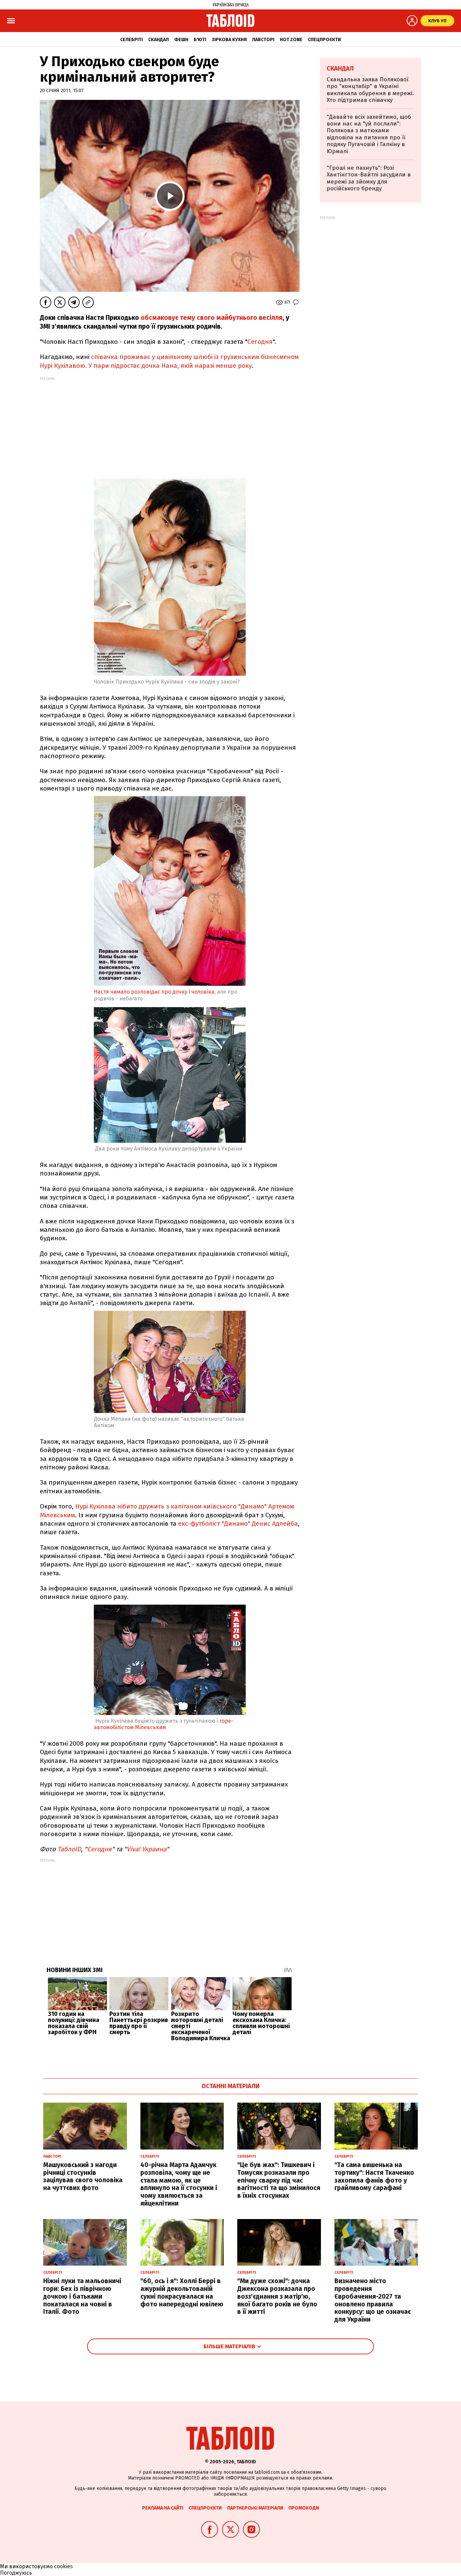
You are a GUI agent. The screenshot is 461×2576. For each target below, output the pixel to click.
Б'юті (200, 40)
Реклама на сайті (163, 2508)
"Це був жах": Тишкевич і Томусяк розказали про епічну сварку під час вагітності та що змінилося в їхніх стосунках (279, 2180)
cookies (63, 2566)
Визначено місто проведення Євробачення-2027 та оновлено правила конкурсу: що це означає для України (373, 2300)
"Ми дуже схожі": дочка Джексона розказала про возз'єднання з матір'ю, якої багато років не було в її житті (277, 2296)
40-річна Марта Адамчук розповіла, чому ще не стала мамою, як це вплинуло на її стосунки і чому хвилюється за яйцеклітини (179, 2184)
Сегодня (260, 342)
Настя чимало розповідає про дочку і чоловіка (154, 992)
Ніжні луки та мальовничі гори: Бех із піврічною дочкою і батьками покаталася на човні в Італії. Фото (82, 2296)
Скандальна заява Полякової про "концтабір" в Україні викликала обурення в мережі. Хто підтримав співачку (370, 90)
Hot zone (291, 40)
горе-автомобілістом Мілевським (164, 1724)
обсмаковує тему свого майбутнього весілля (212, 318)
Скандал (158, 40)
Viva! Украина (146, 1849)
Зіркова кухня (229, 40)
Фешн (181, 40)
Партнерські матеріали (255, 2508)
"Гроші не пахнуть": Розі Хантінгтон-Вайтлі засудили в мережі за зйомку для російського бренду (369, 178)
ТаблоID (69, 1849)
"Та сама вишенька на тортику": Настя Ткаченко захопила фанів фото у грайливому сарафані (374, 2176)
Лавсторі (263, 40)
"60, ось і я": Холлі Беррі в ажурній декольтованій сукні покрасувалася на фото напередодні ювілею (182, 2292)
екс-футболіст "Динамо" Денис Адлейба (238, 1524)
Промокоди (304, 2508)
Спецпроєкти (324, 40)
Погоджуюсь (16, 2573)
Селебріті (131, 40)
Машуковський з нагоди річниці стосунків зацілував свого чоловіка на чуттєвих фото (83, 2176)
